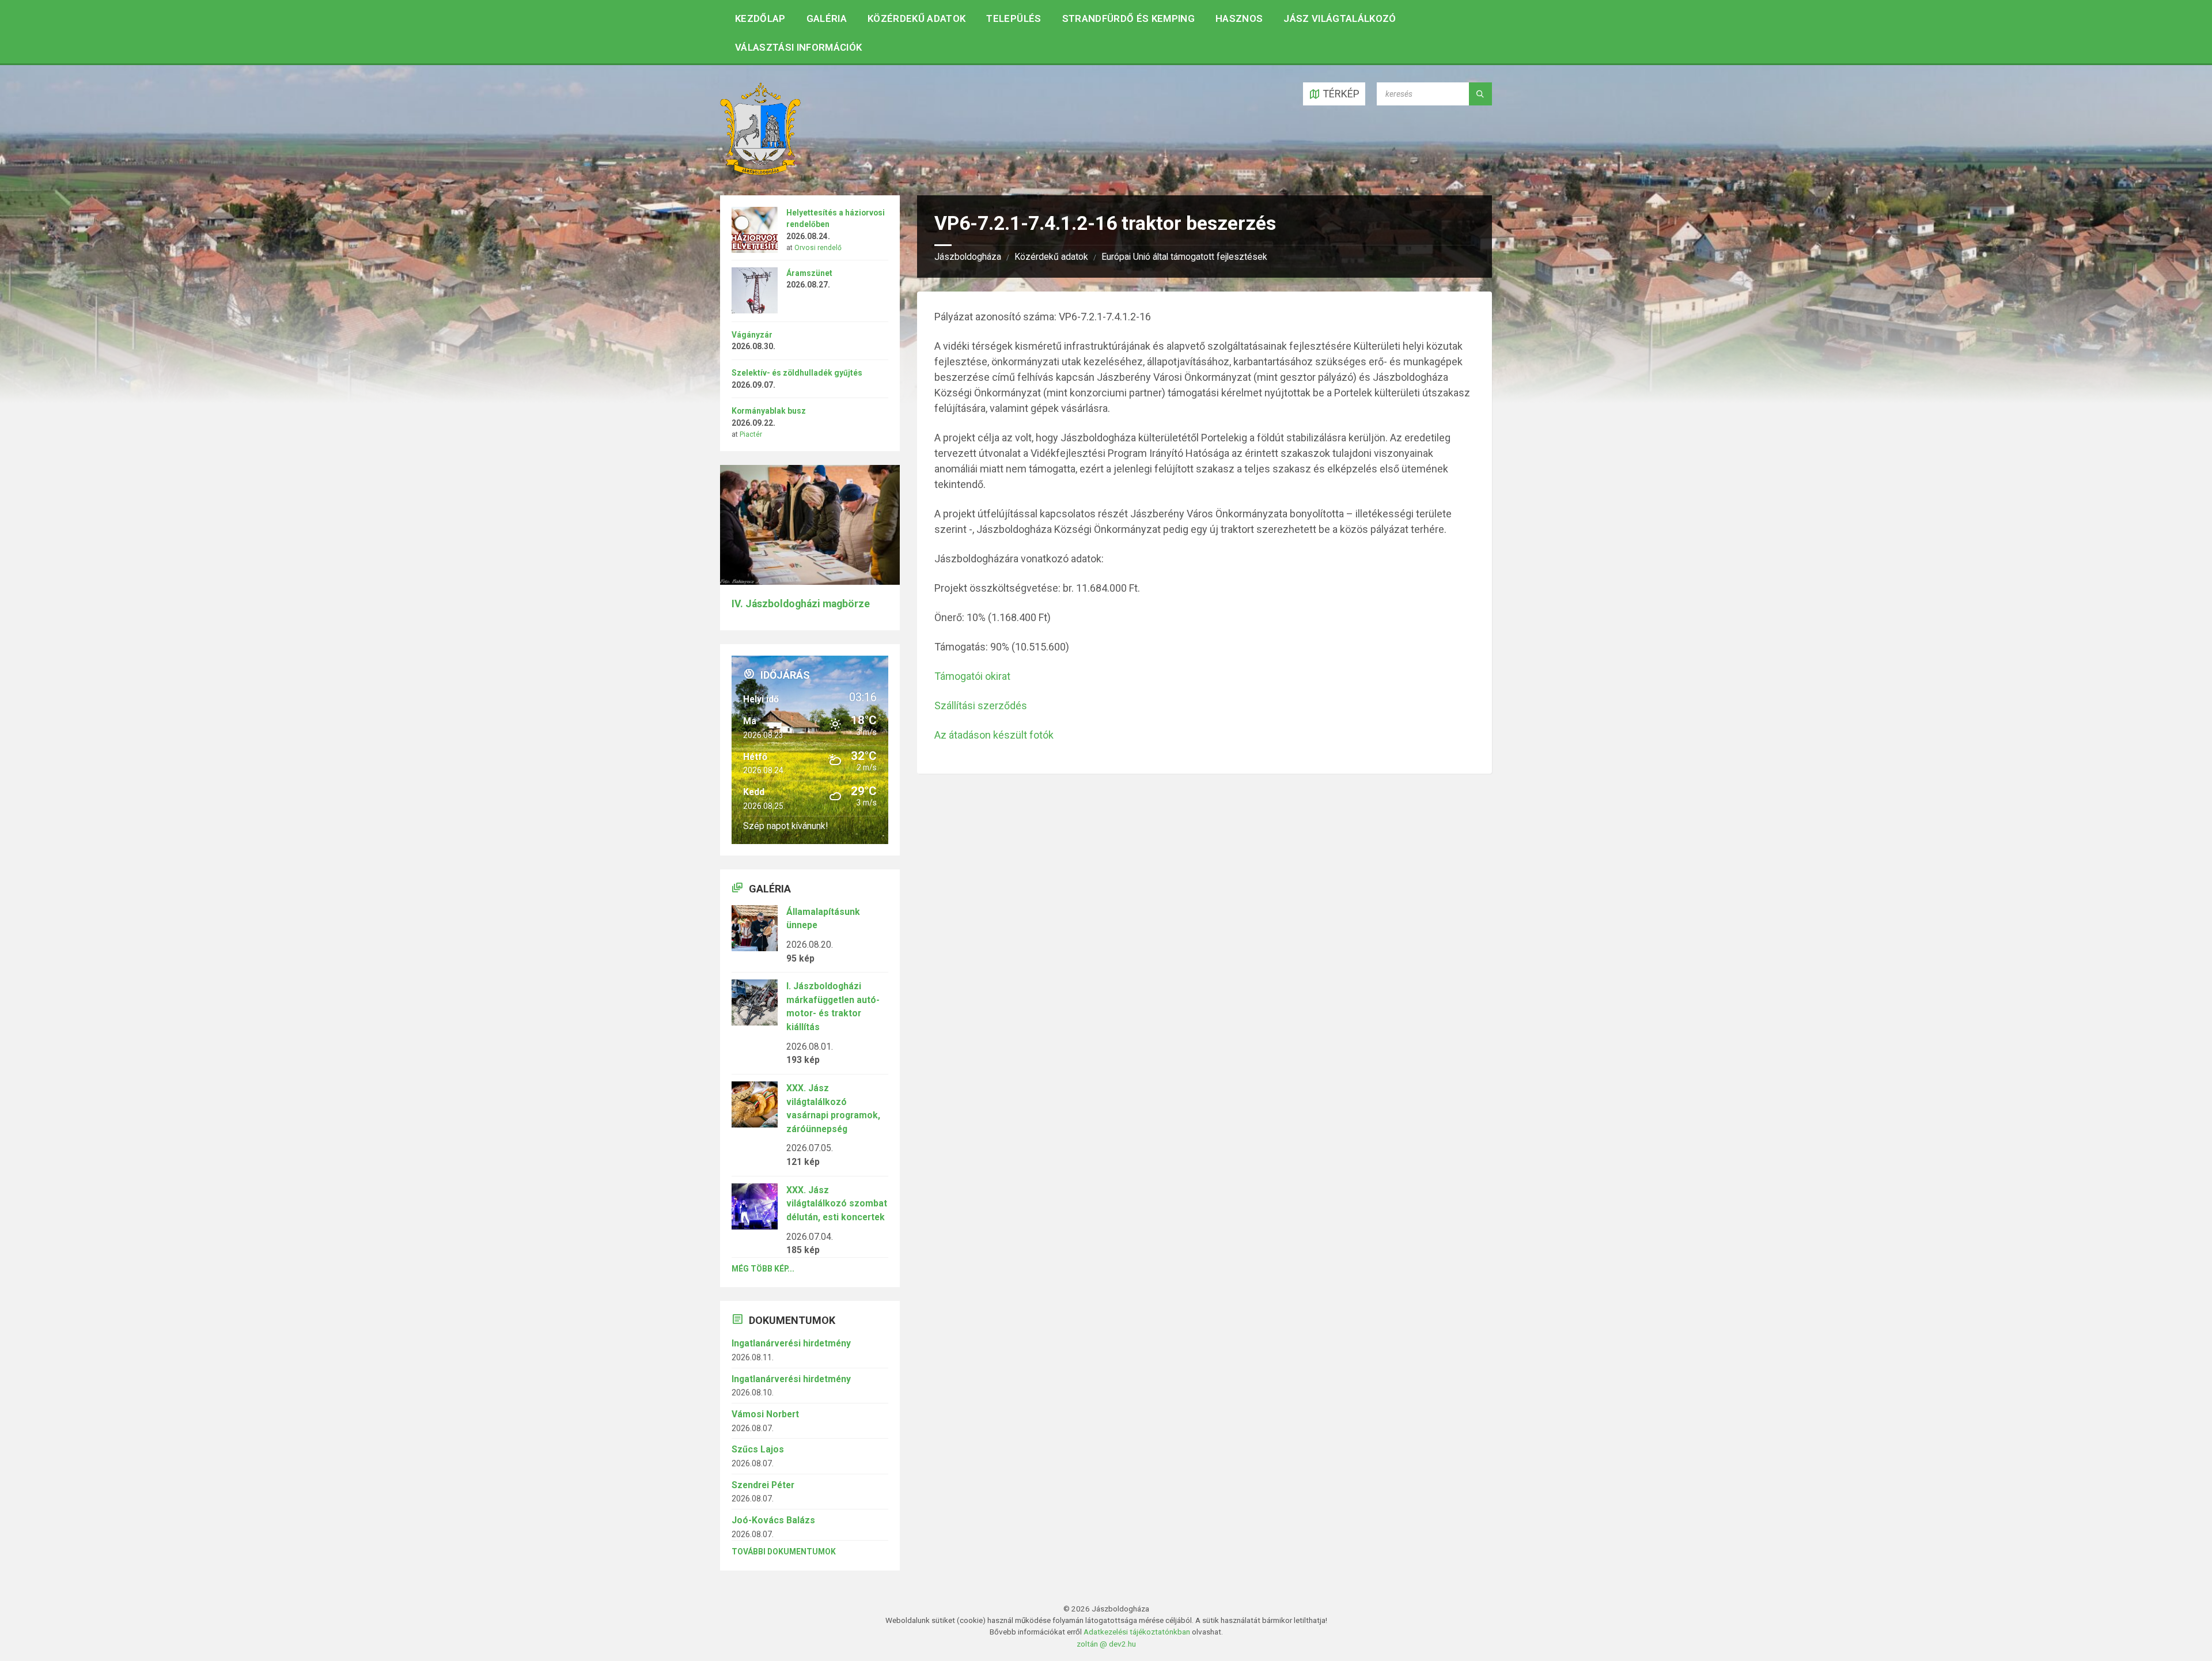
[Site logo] (760, 171)
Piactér (751, 434)
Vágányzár (752, 335)
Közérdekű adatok (1051, 257)
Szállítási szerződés (981, 705)
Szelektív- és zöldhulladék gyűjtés (797, 373)
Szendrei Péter (763, 1485)
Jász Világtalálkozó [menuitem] (1340, 18)
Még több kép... (763, 1269)
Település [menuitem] (1014, 18)
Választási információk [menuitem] (798, 47)
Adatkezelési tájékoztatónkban (1137, 1632)
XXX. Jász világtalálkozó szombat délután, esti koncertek (837, 1204)
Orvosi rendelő (818, 248)
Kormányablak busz (769, 411)
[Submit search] (1480, 94)
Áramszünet (809, 273)
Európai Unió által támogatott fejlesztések (1184, 257)
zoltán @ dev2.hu (1106, 1644)
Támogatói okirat (972, 676)
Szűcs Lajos (758, 1449)
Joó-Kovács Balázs (773, 1520)
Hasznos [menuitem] (1239, 18)
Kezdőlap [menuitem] (760, 18)
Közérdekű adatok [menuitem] (916, 18)
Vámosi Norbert (765, 1414)
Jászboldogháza (968, 257)
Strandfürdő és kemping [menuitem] (1128, 18)
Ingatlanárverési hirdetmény (791, 1343)
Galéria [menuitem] (827, 18)
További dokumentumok (784, 1552)
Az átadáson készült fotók (994, 735)
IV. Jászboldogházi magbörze (801, 604)
